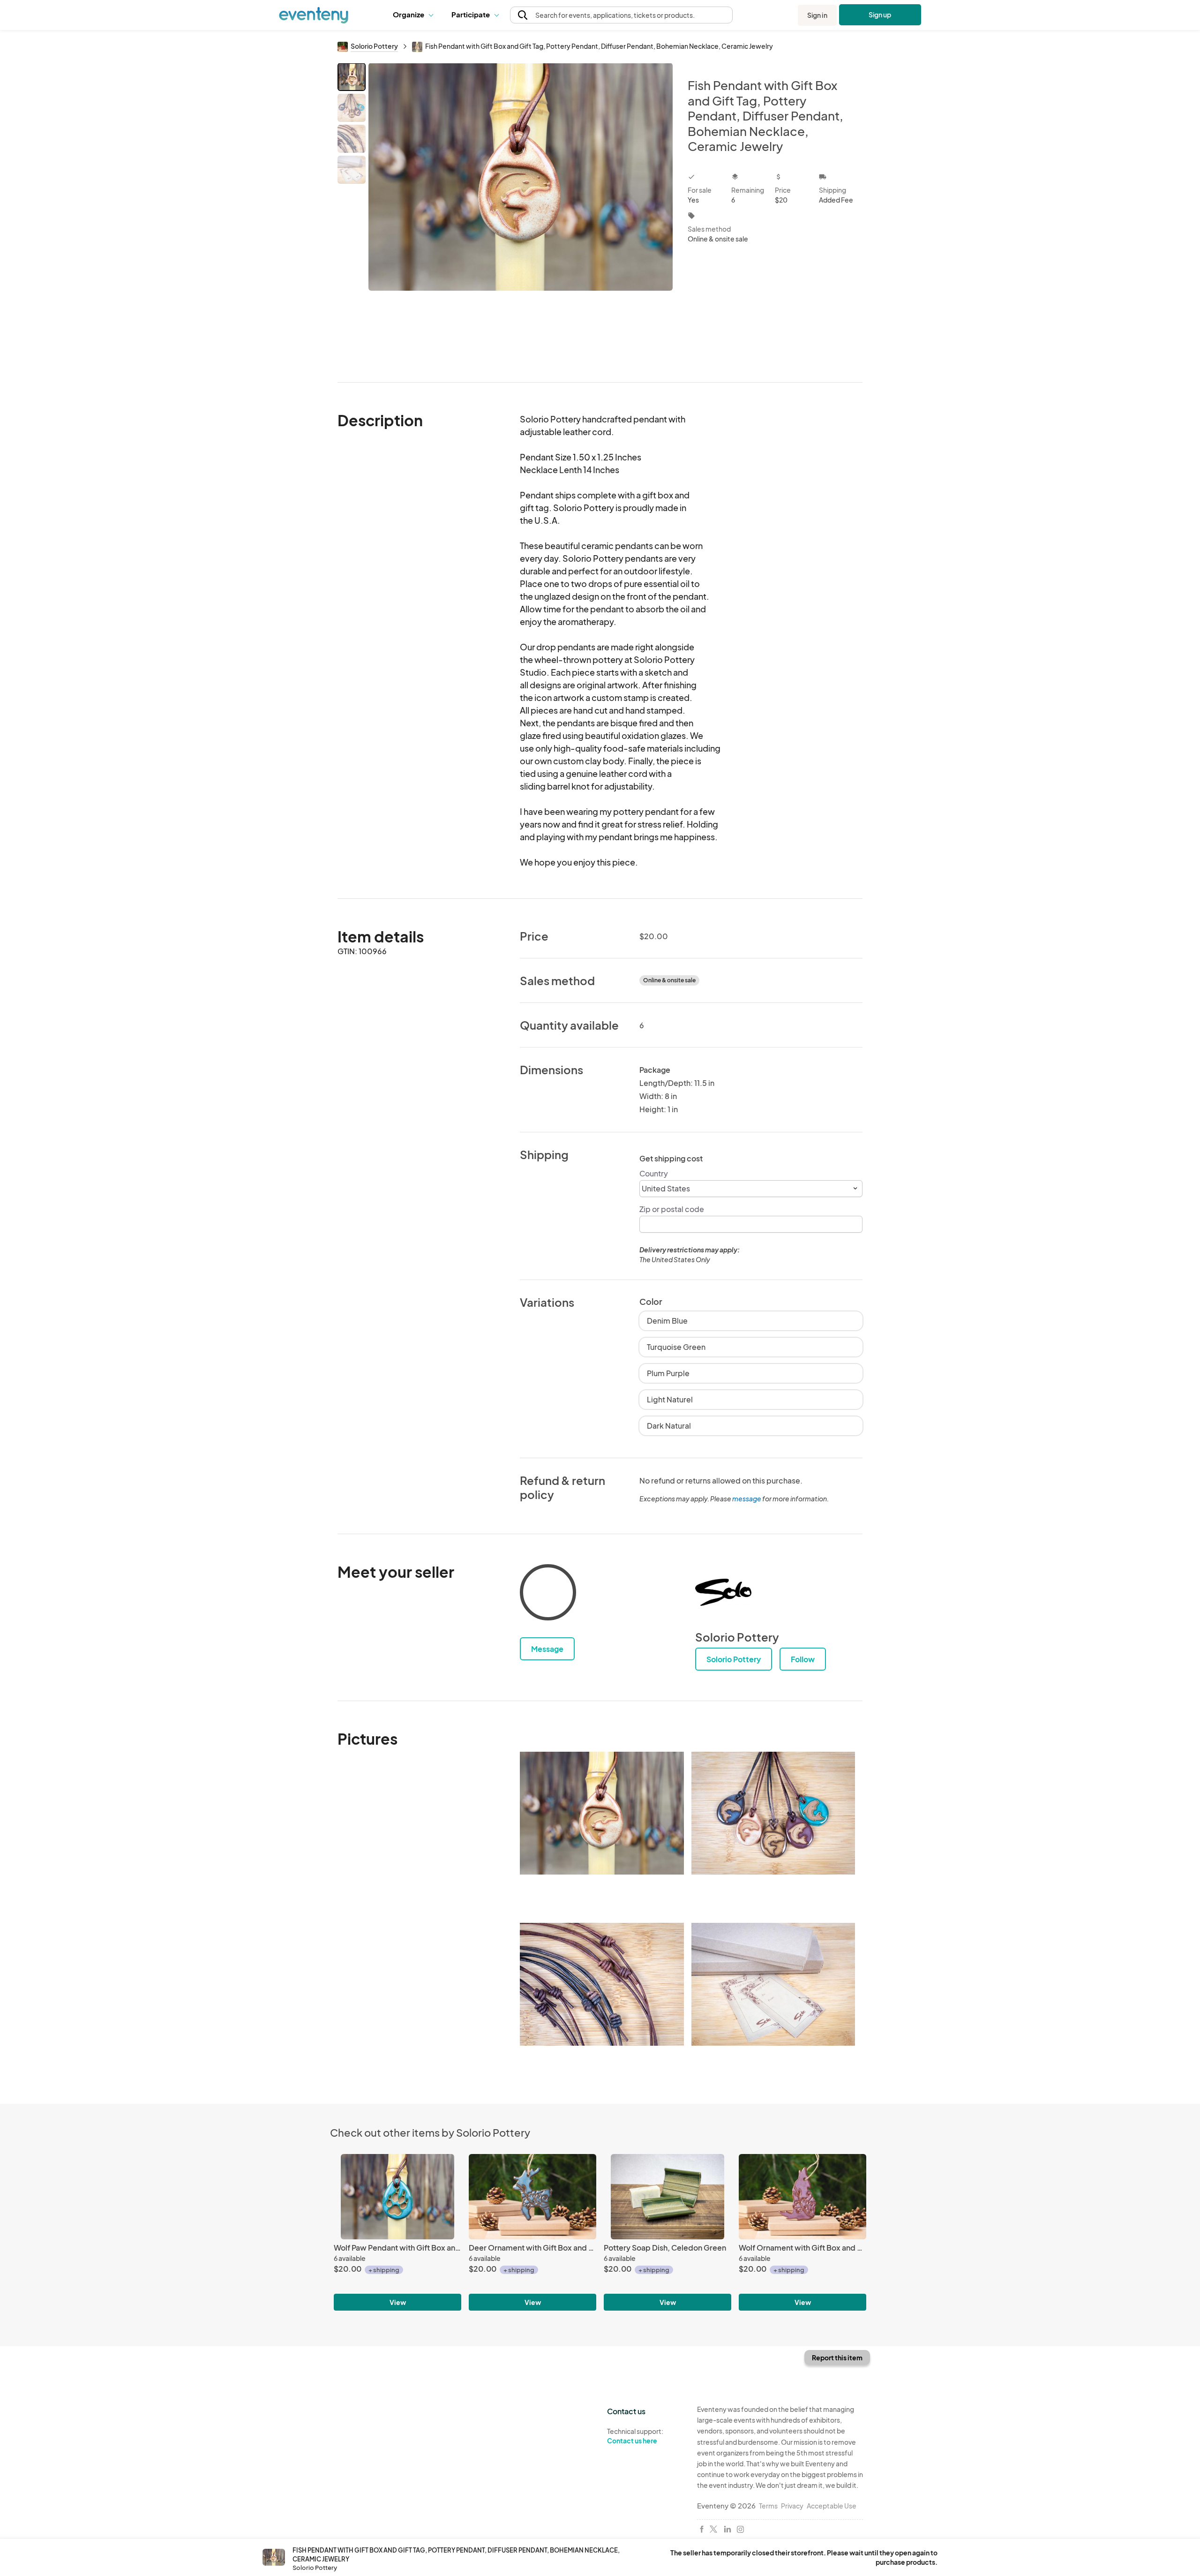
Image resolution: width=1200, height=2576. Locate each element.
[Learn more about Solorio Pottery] (723, 1592)
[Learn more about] (548, 1594)
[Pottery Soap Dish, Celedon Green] (667, 2196)
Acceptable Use (832, 2506)
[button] (415, 15)
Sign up (880, 15)
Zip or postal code (672, 1209)
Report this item (837, 2358)
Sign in (817, 15)
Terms (768, 2506)
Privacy (792, 2506)
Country (654, 1173)
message (747, 1499)
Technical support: (635, 2436)
